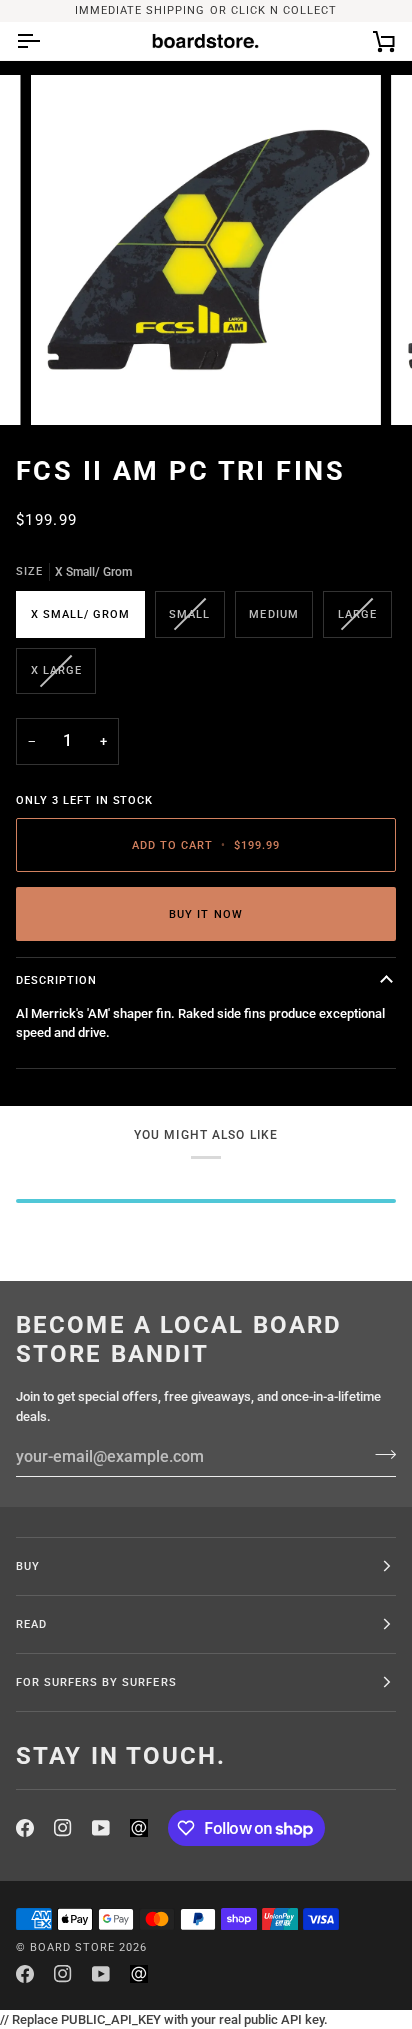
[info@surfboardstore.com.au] (139, 1828)
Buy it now (205, 914)
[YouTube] (101, 1828)
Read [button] (31, 1624)
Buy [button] (28, 1566)
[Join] (379, 1454)
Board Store (72, 1947)
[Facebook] (25, 1828)
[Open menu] (46, 41)
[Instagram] (63, 1828)
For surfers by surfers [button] (96, 1682)
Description (56, 980)
